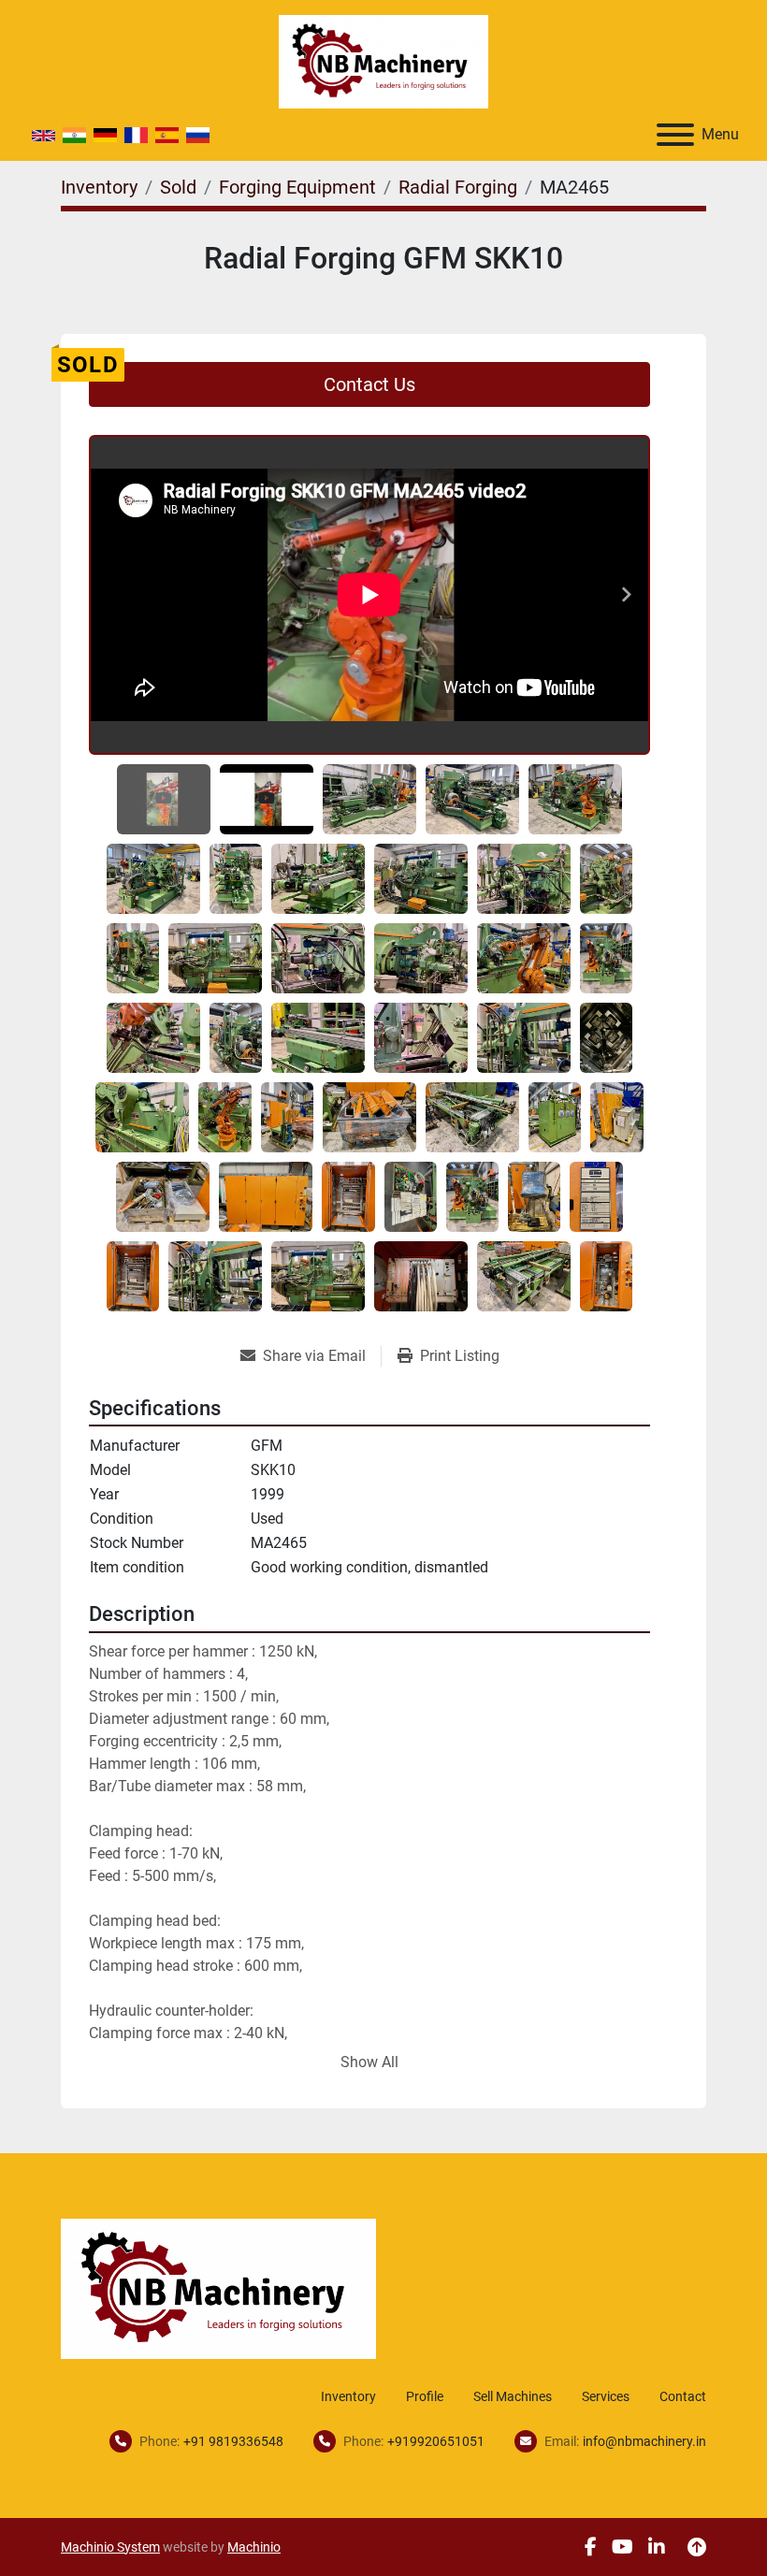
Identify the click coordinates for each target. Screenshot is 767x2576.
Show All (369, 2062)
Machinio (254, 2547)
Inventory (348, 2396)
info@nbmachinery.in (644, 2441)
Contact (683, 2396)
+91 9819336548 (233, 2441)
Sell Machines (513, 2396)
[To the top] (697, 2547)
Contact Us (369, 384)
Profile (425, 2396)
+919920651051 (436, 2441)
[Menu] (675, 135)
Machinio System (110, 2547)
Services (606, 2396)
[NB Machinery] (218, 2287)
